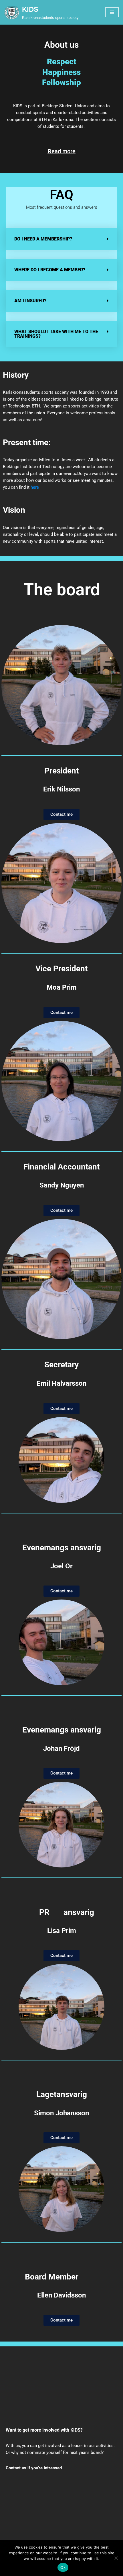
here (35, 487)
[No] (116, 2558)
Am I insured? (30, 301)
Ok (63, 2567)
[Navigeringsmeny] (112, 12)
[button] (61, 239)
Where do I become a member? (50, 270)
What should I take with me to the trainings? (56, 334)
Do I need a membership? (43, 239)
